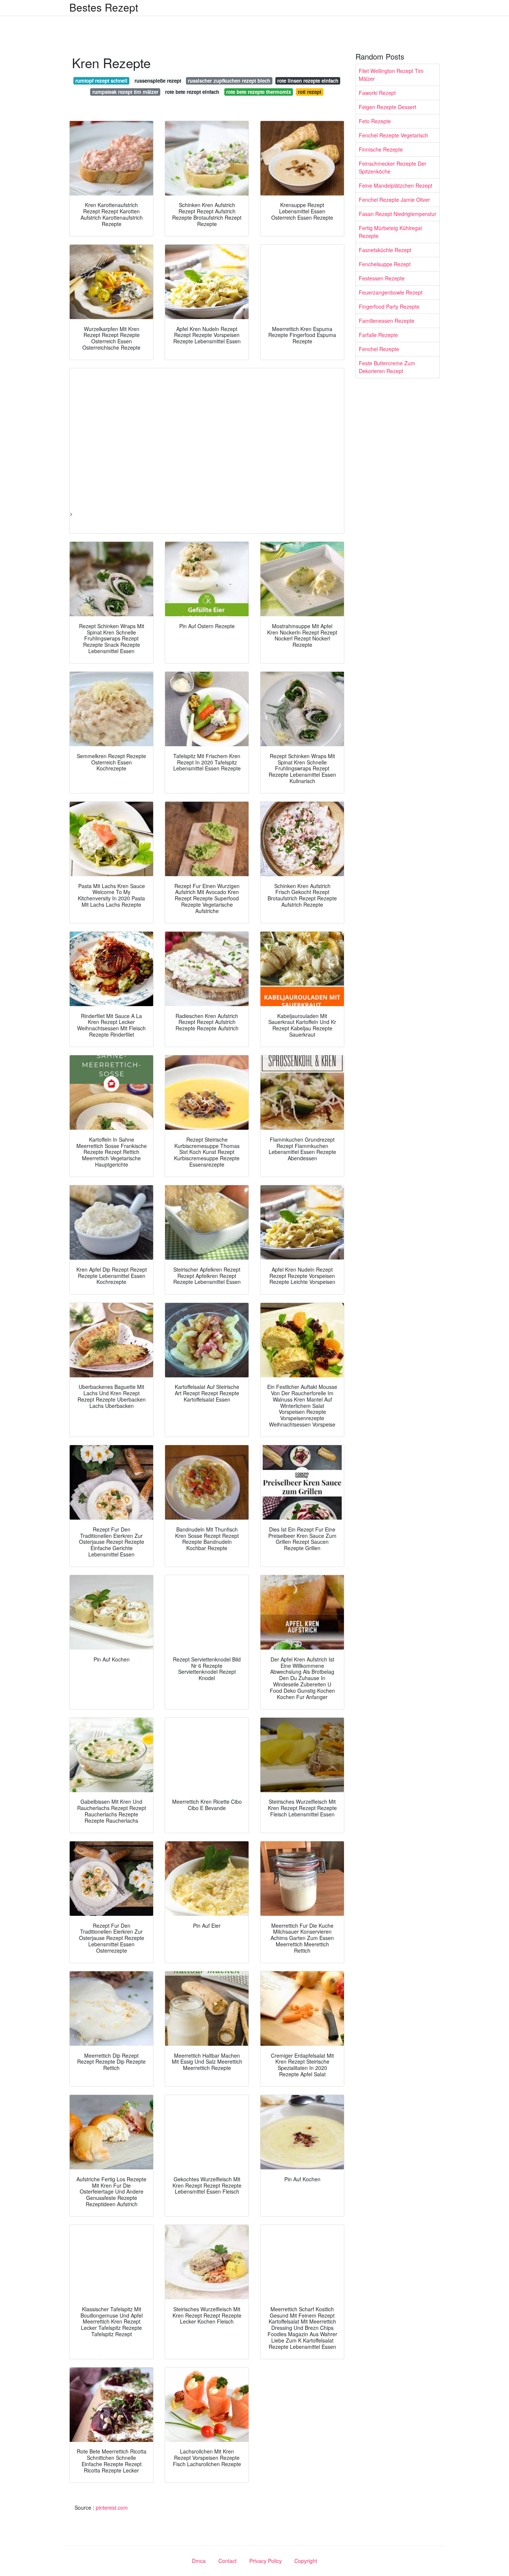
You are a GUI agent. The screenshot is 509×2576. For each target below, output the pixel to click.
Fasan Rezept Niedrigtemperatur (398, 214)
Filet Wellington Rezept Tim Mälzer (391, 75)
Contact (227, 2561)
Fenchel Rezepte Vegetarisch (393, 135)
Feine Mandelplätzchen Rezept (396, 185)
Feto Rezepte (375, 121)
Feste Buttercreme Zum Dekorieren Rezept (387, 367)
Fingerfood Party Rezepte (389, 306)
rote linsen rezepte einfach (308, 81)
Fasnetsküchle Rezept (385, 250)
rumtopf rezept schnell (101, 81)
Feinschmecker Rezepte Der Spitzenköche (393, 167)
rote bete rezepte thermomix (259, 92)
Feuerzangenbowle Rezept (391, 292)
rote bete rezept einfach (192, 92)
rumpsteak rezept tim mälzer (125, 92)
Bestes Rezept (104, 7)
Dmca (199, 2561)
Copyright (306, 2561)
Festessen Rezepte (382, 278)
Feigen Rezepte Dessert (388, 107)
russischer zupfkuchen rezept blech (229, 81)
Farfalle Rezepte (378, 335)
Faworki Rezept (377, 93)
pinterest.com (112, 2507)
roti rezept (309, 92)
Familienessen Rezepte (387, 321)
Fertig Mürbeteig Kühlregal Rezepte (390, 232)
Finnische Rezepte (381, 149)
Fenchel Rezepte (379, 349)
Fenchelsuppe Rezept (385, 264)
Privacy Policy (265, 2561)
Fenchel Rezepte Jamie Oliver (394, 200)
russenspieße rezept (158, 81)
